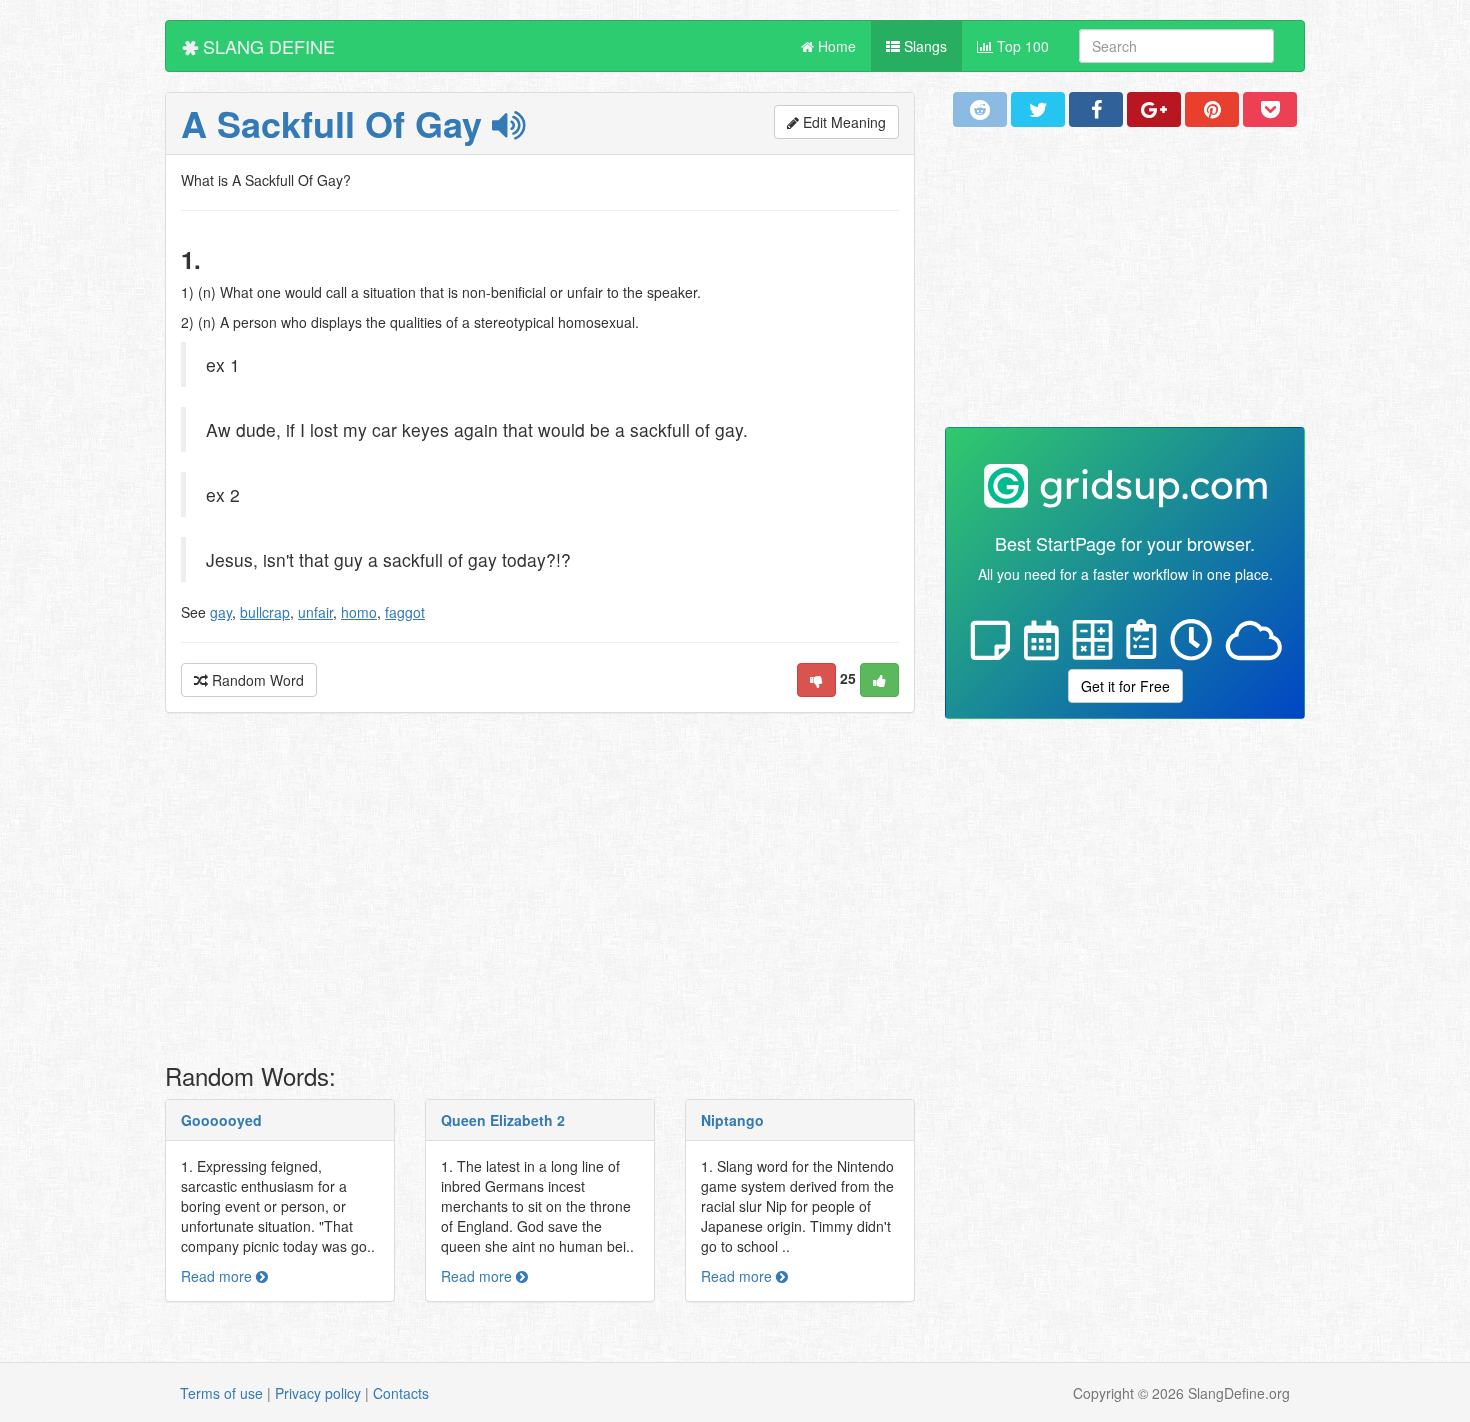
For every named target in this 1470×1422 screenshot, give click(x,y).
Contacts (401, 1393)
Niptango (732, 1120)
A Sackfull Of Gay (336, 123)
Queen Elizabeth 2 (503, 1120)
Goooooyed (221, 1120)
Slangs (923, 46)
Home (835, 46)
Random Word (256, 680)
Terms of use (221, 1393)
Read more (218, 1276)
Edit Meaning (842, 122)
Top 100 (1021, 46)
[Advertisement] (540, 893)
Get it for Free (1125, 686)
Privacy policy (318, 1393)
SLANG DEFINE (266, 46)
